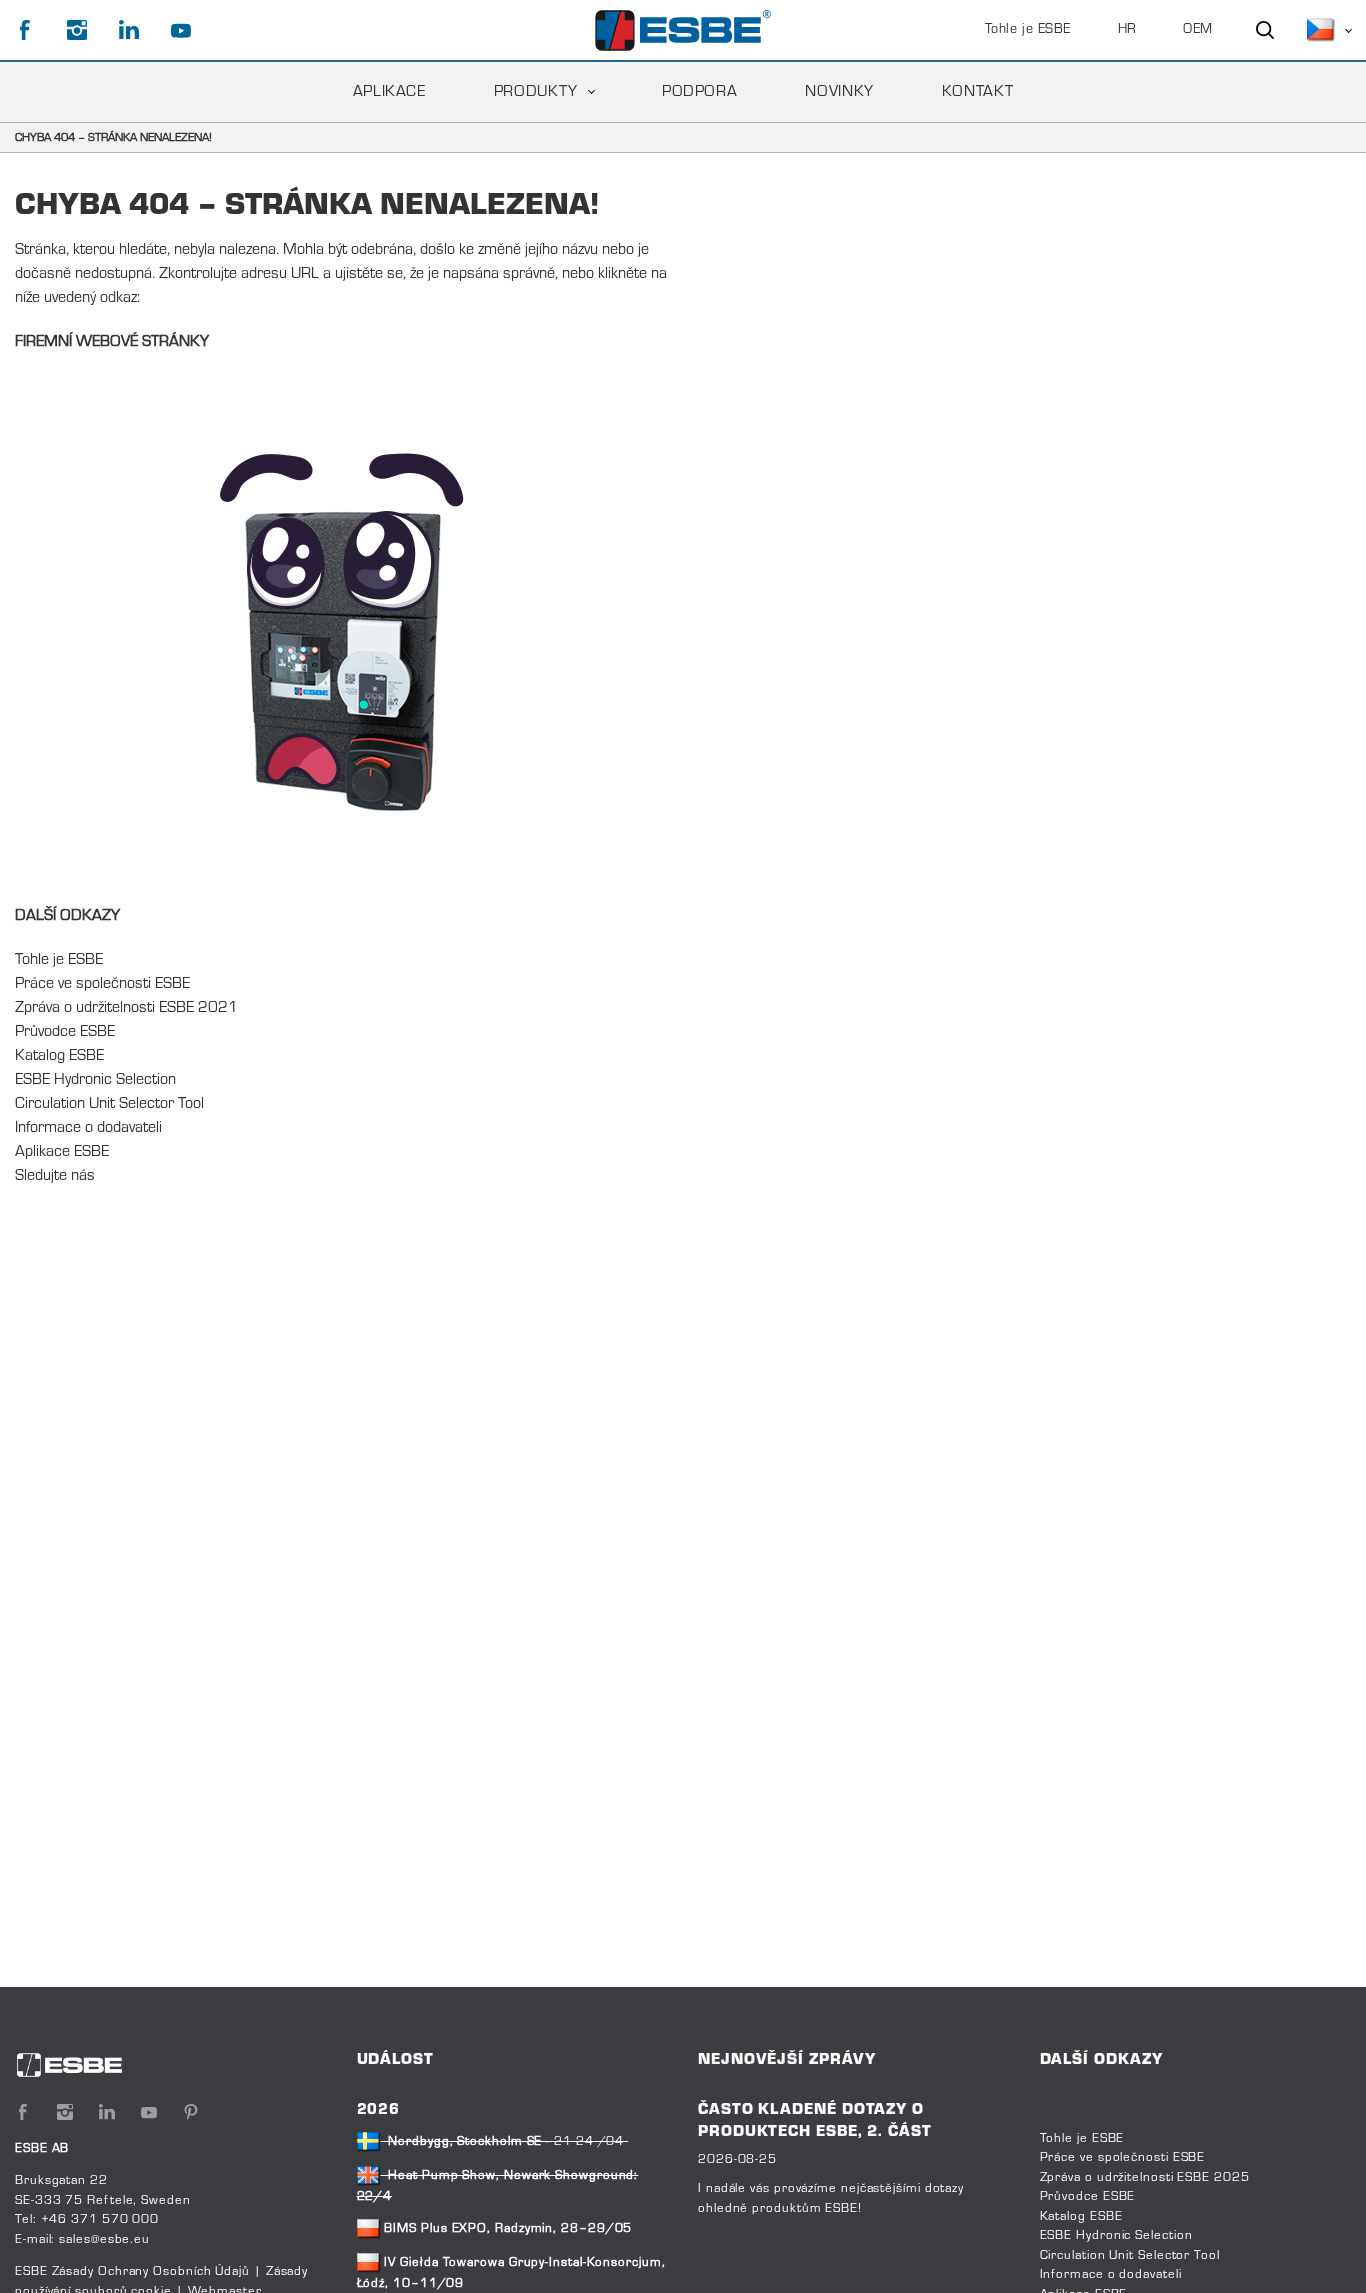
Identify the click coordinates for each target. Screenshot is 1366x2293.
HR (1127, 30)
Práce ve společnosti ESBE (102, 984)
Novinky (839, 92)
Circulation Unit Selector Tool (109, 1104)
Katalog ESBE (59, 1056)
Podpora (699, 92)
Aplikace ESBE (62, 1152)
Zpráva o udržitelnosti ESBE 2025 (1145, 2178)
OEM (1198, 30)
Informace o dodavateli (88, 1128)
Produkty (536, 92)
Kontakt (977, 92)
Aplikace (389, 92)
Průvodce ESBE (65, 1032)
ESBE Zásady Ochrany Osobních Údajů (132, 2272)
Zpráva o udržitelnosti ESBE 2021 (126, 1008)
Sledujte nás (55, 1176)
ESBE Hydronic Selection (95, 1080)
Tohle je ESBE (1028, 30)
